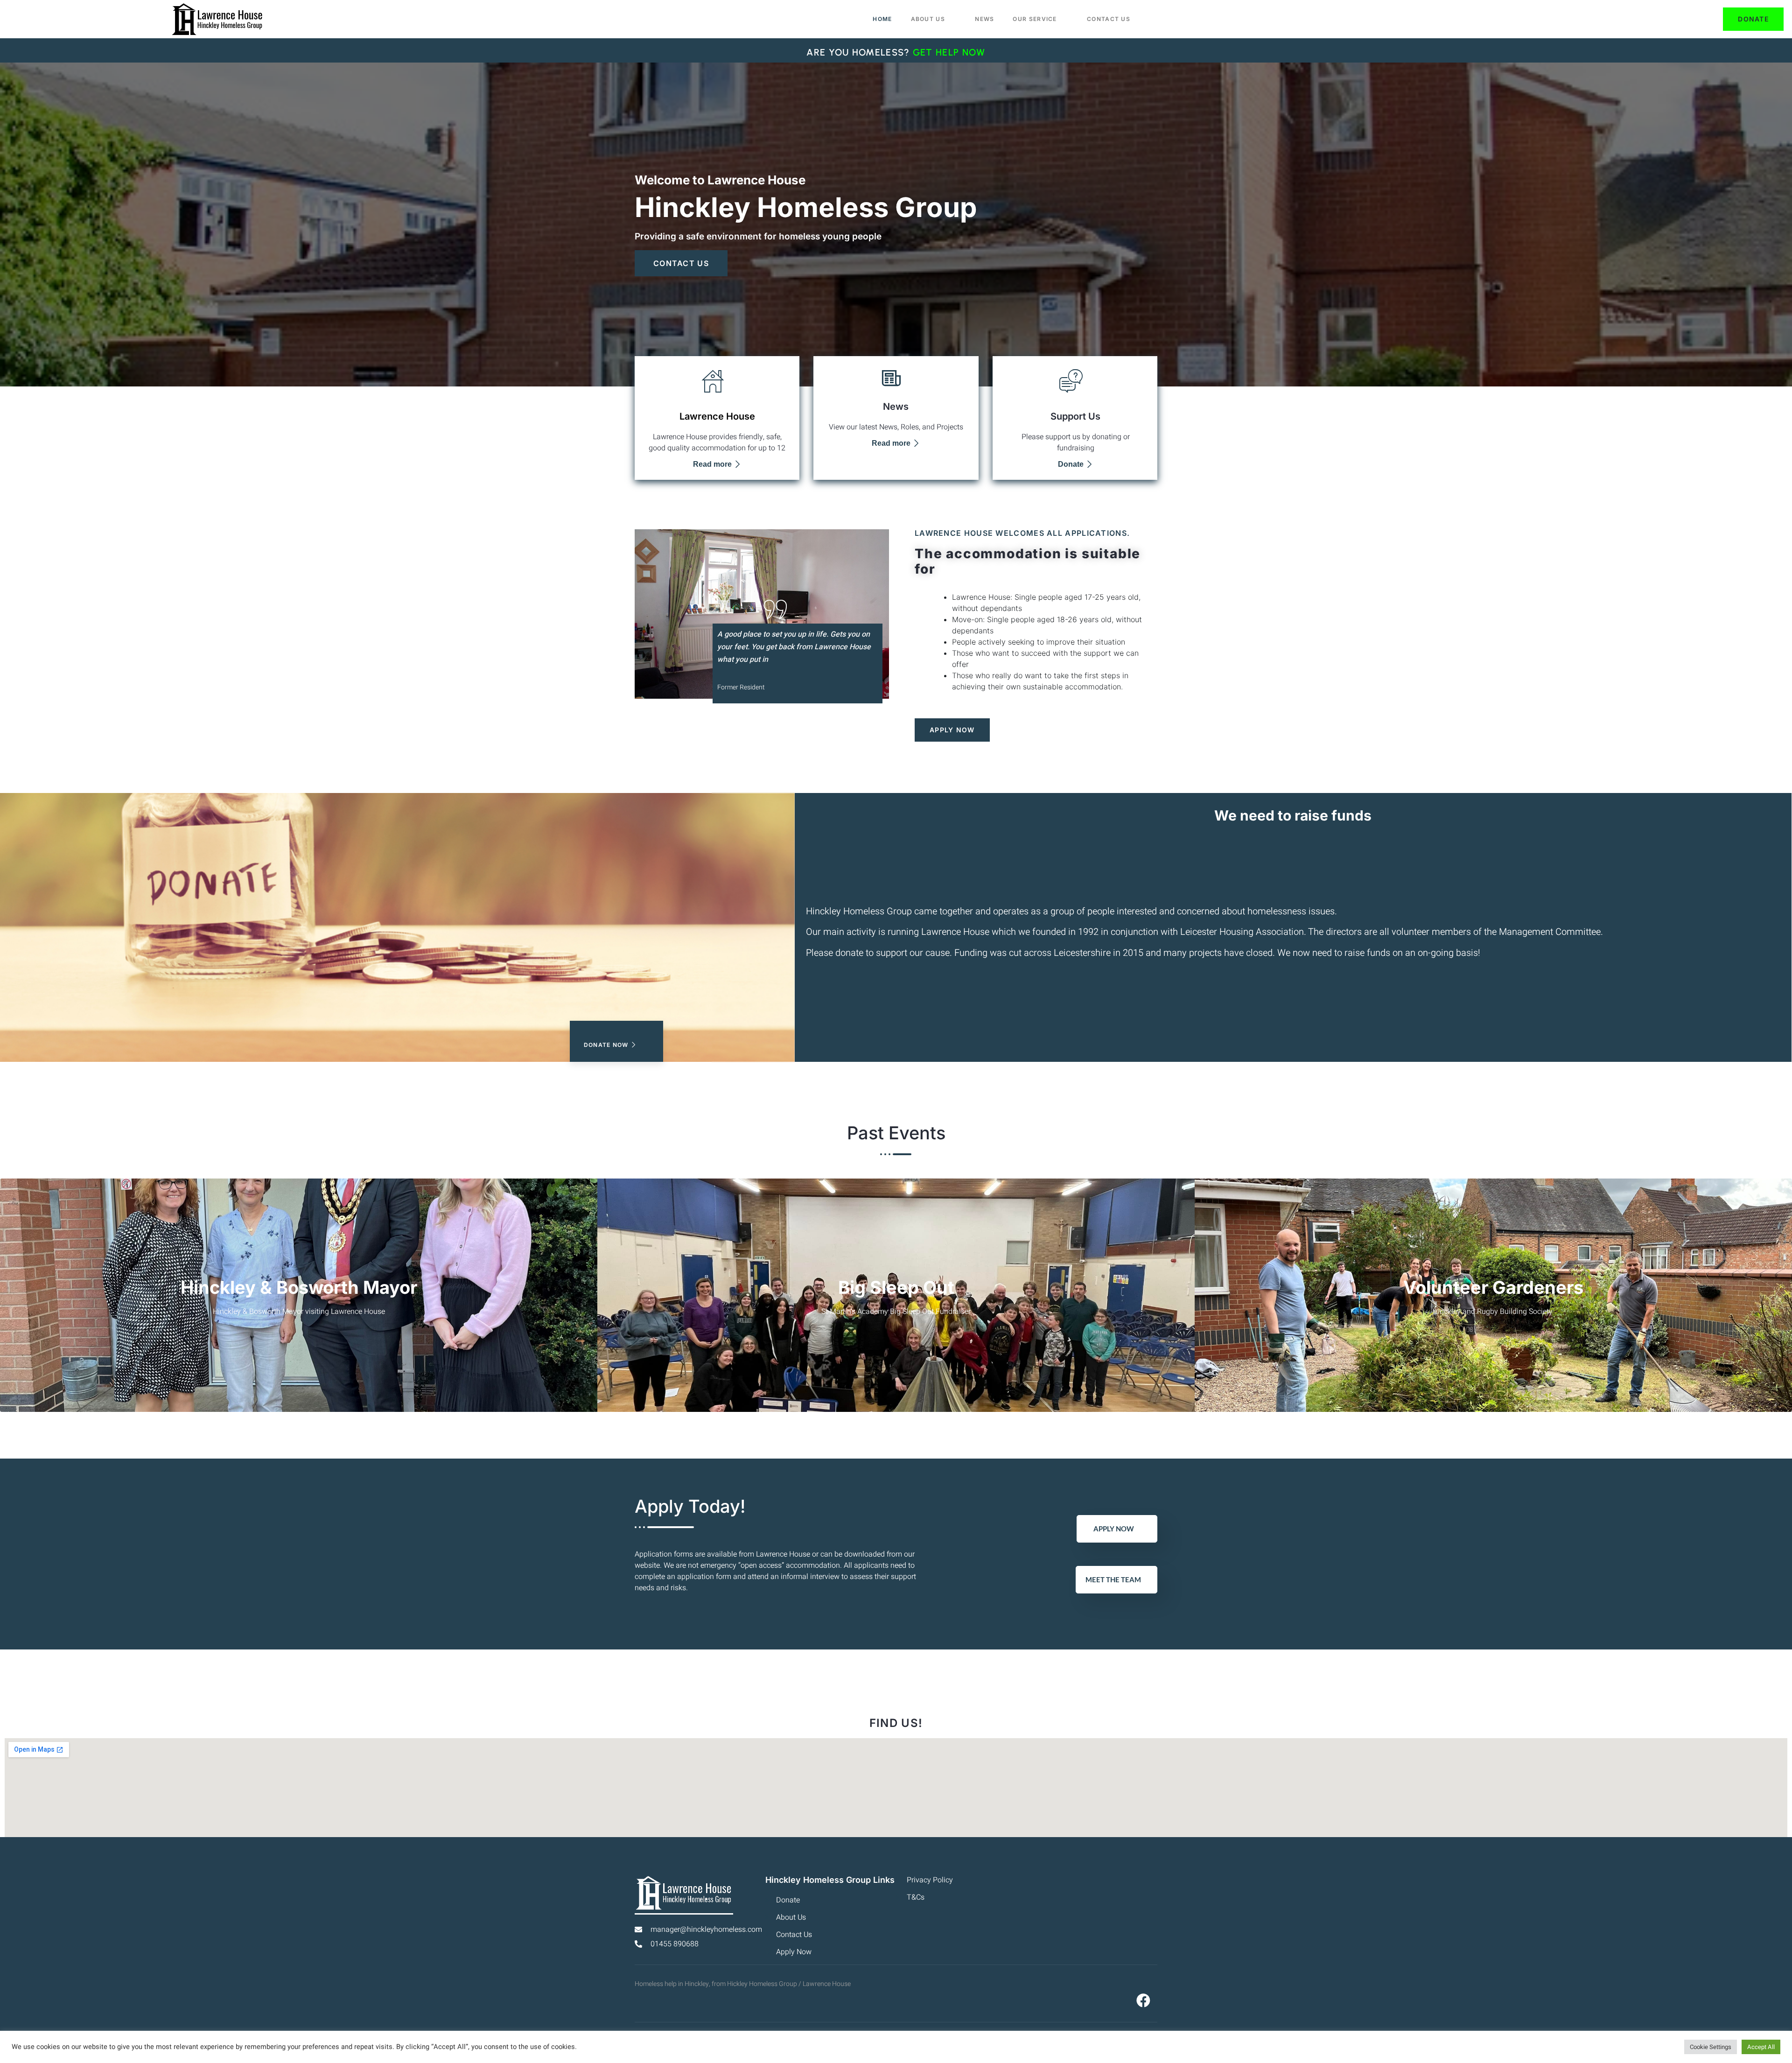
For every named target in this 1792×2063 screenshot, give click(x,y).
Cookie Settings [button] (1711, 2047)
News (984, 19)
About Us (928, 19)
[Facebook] (1143, 2000)
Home (882, 19)
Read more (712, 464)
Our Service (1035, 19)
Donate (1071, 464)
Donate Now (606, 1045)
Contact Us (1109, 19)
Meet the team (1113, 1579)
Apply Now (1114, 1529)
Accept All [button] (1761, 2047)
